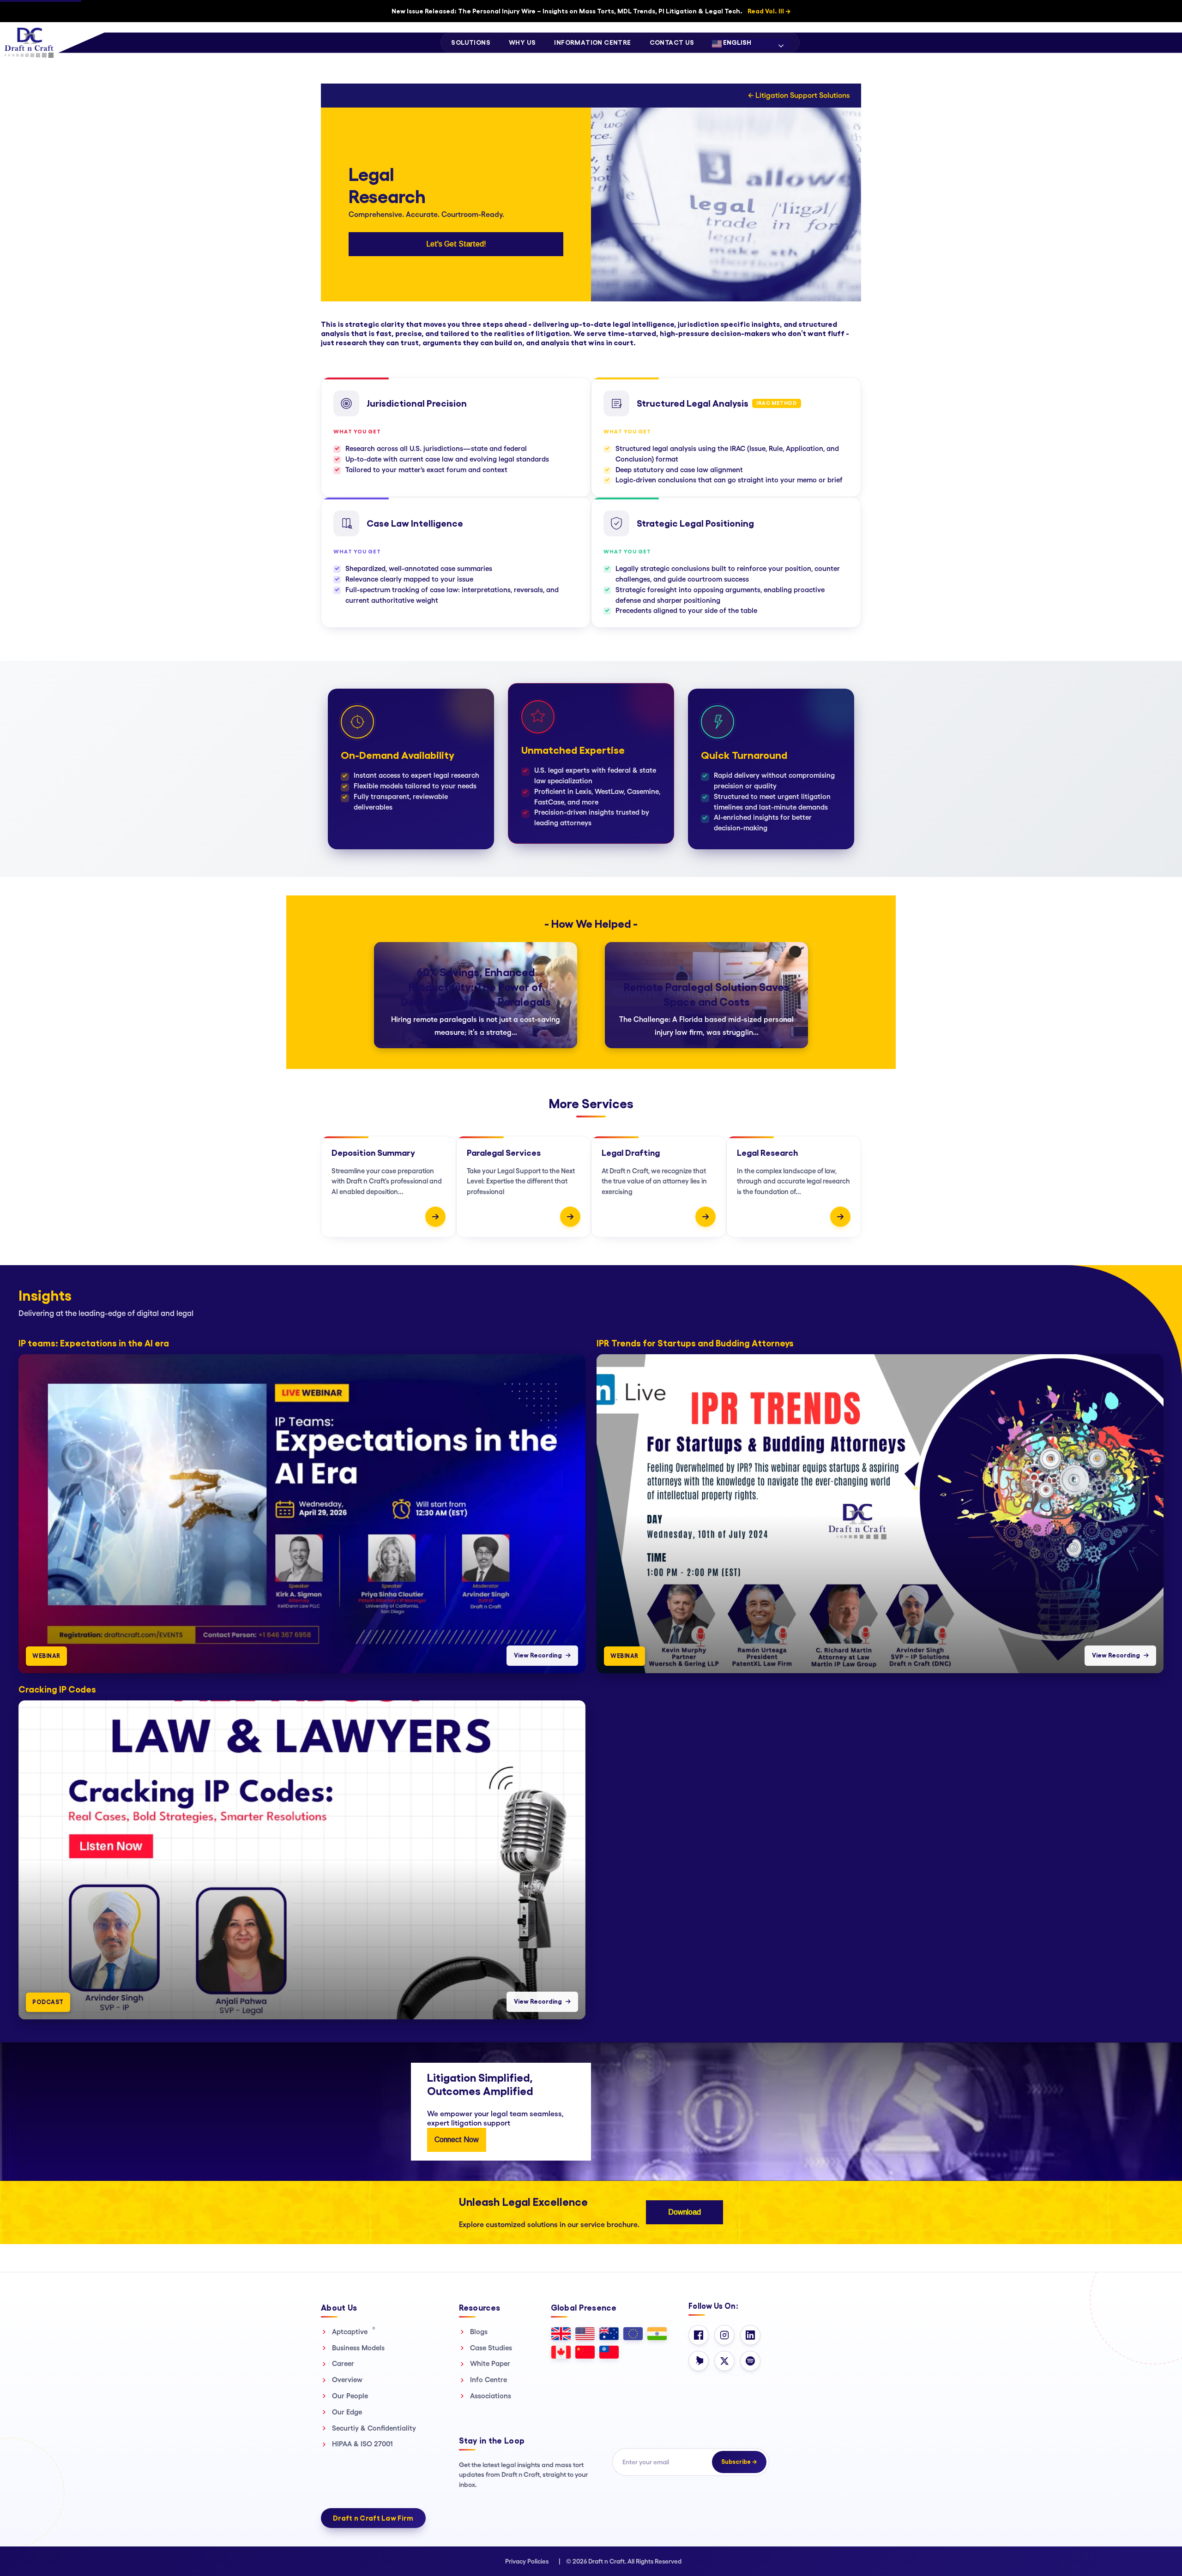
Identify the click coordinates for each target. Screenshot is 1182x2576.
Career (343, 2363)
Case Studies (491, 2348)
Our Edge (347, 2412)
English (736, 42)
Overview (347, 2380)
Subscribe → (739, 2462)
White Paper (490, 2363)
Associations (491, 2396)
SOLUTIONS (471, 42)
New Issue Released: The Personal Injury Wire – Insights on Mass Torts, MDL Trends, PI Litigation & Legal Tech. (591, 11)
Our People (350, 2396)
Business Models (358, 2348)
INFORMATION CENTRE (592, 42)
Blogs (479, 2332)
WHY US (522, 42)
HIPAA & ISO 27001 (362, 2444)
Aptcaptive (354, 2331)
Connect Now (457, 2140)
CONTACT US (672, 42)
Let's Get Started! (456, 244)
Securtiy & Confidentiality (374, 2428)
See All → (1157, 1283)
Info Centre (488, 2380)
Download (684, 2212)
